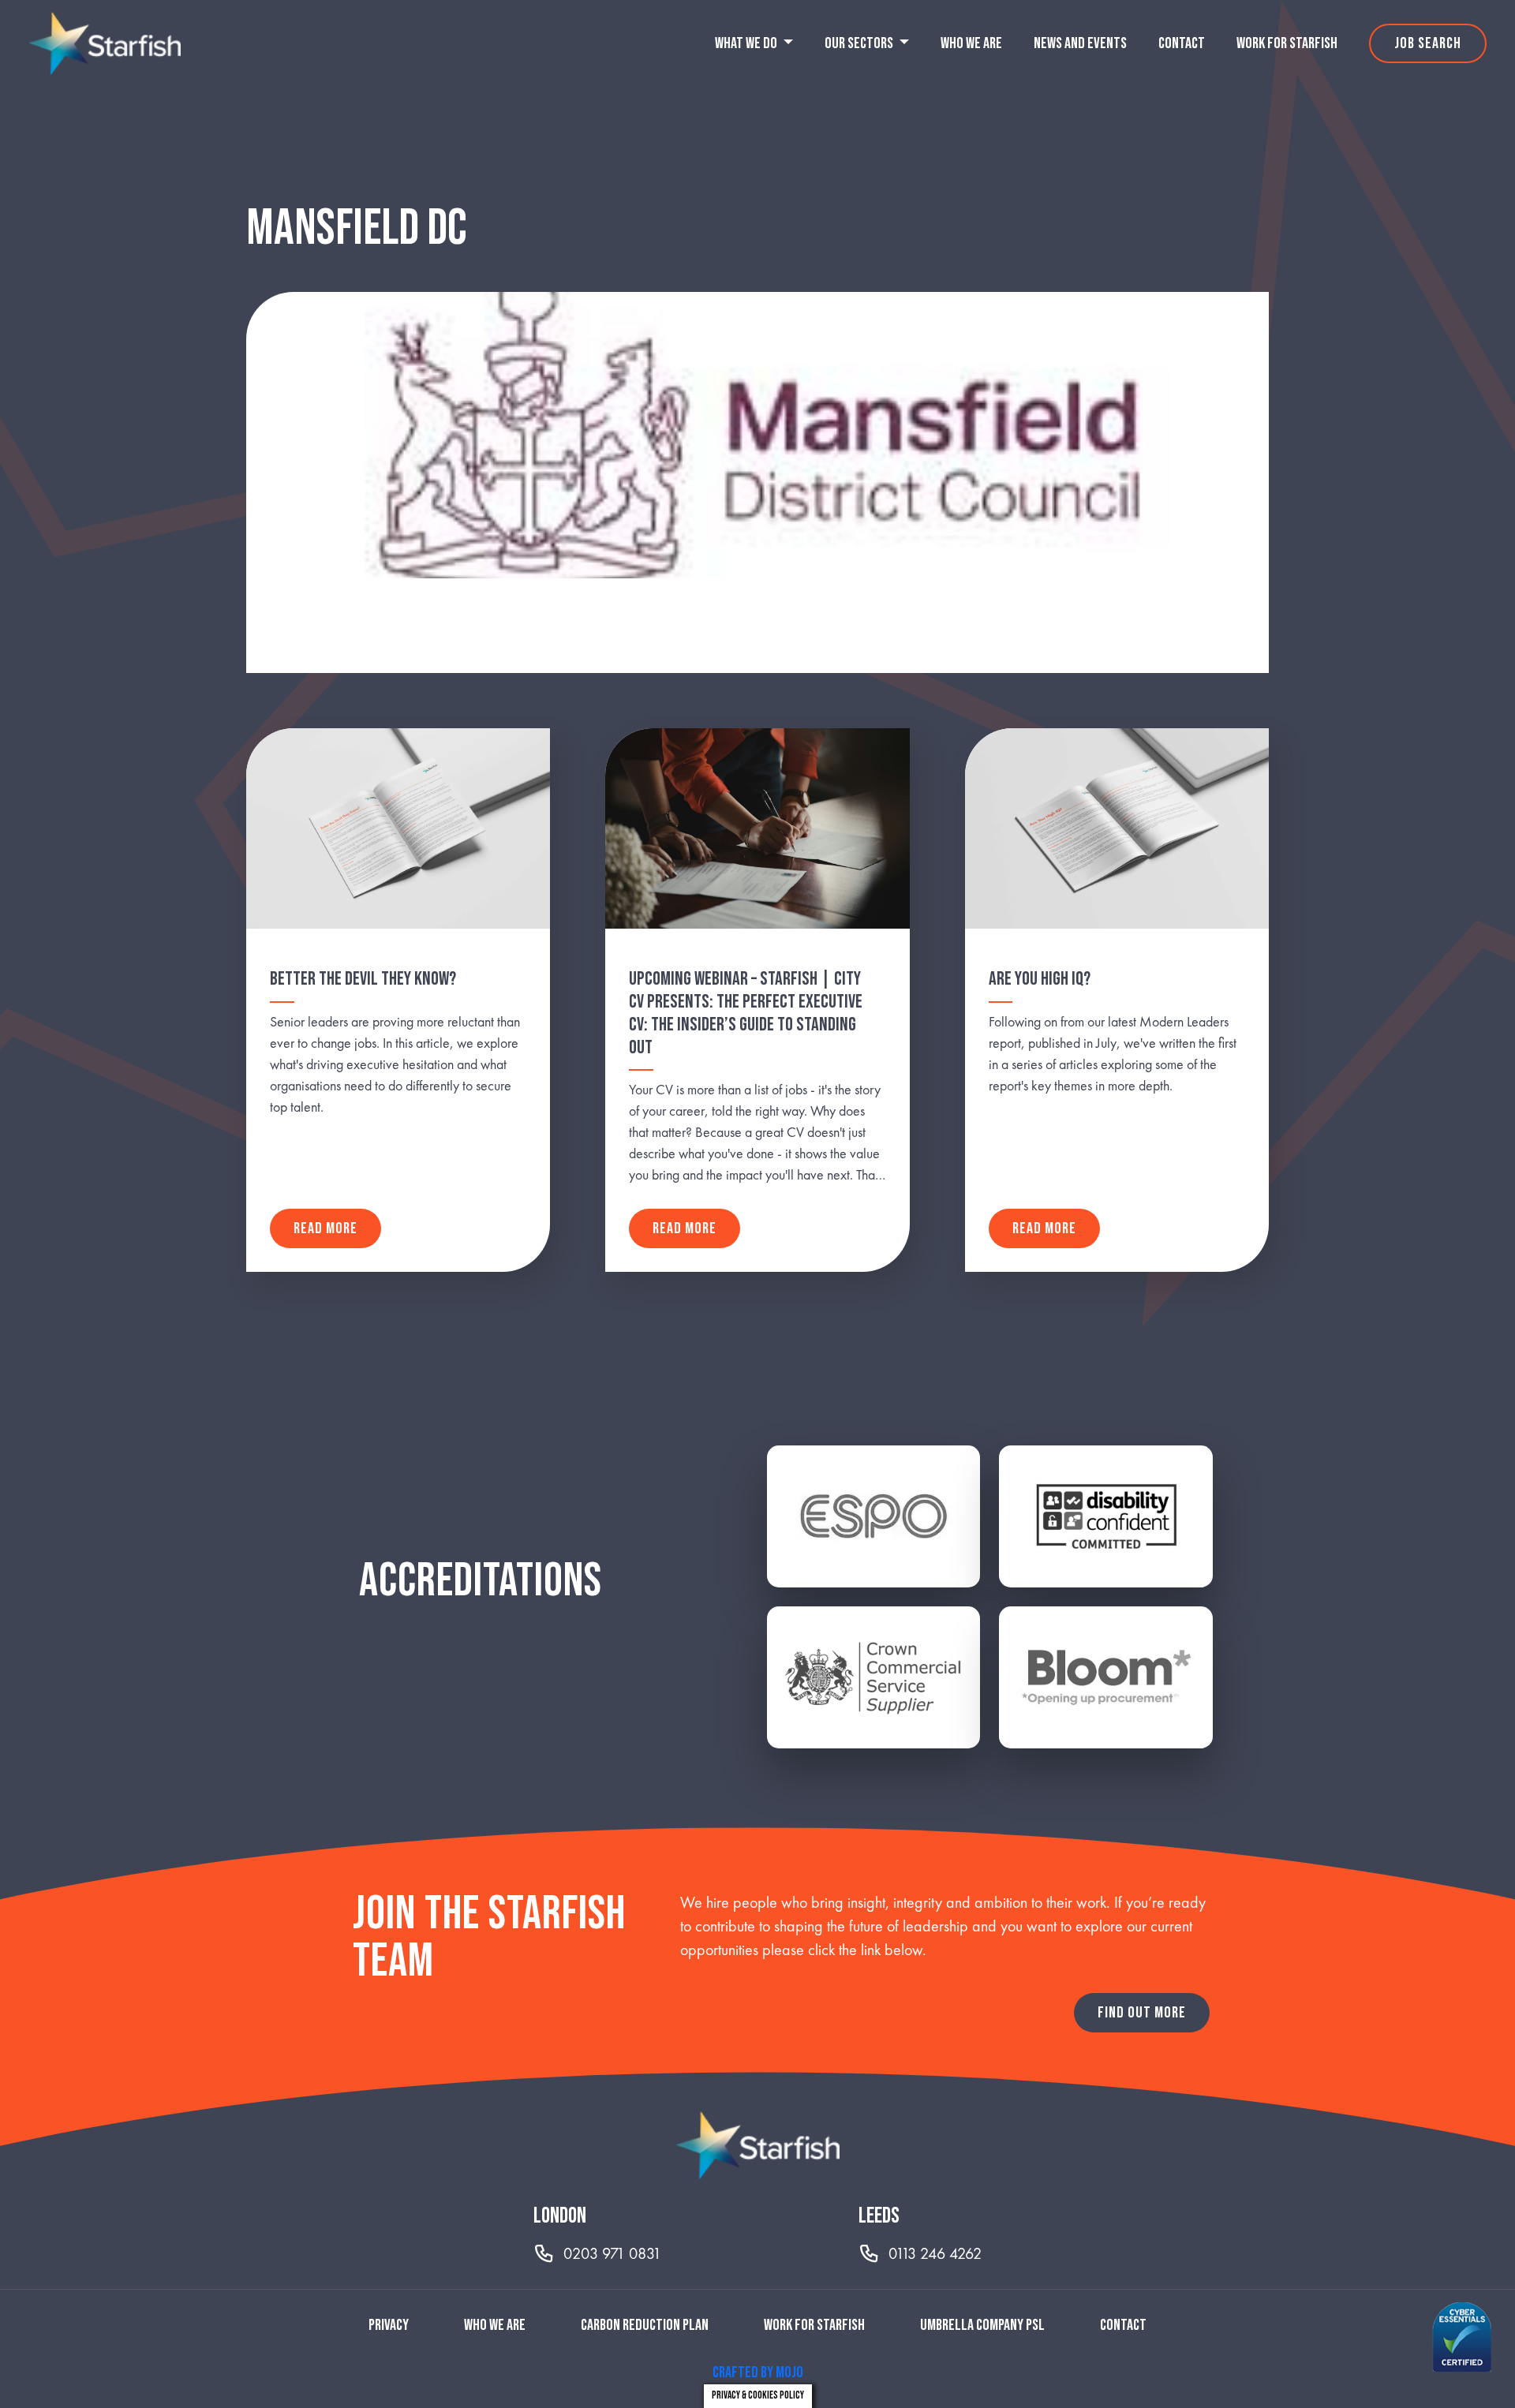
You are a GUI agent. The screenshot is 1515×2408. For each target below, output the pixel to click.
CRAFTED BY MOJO (758, 2372)
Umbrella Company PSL (982, 2325)
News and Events (1080, 43)
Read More (325, 1228)
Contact (1182, 43)
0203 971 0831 (612, 2253)
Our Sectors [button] (860, 43)
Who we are (971, 43)
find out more (1142, 2013)
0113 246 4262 (935, 2253)
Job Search (1428, 43)
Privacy (389, 2325)
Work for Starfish (1287, 43)
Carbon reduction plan (645, 2325)
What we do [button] (747, 43)
